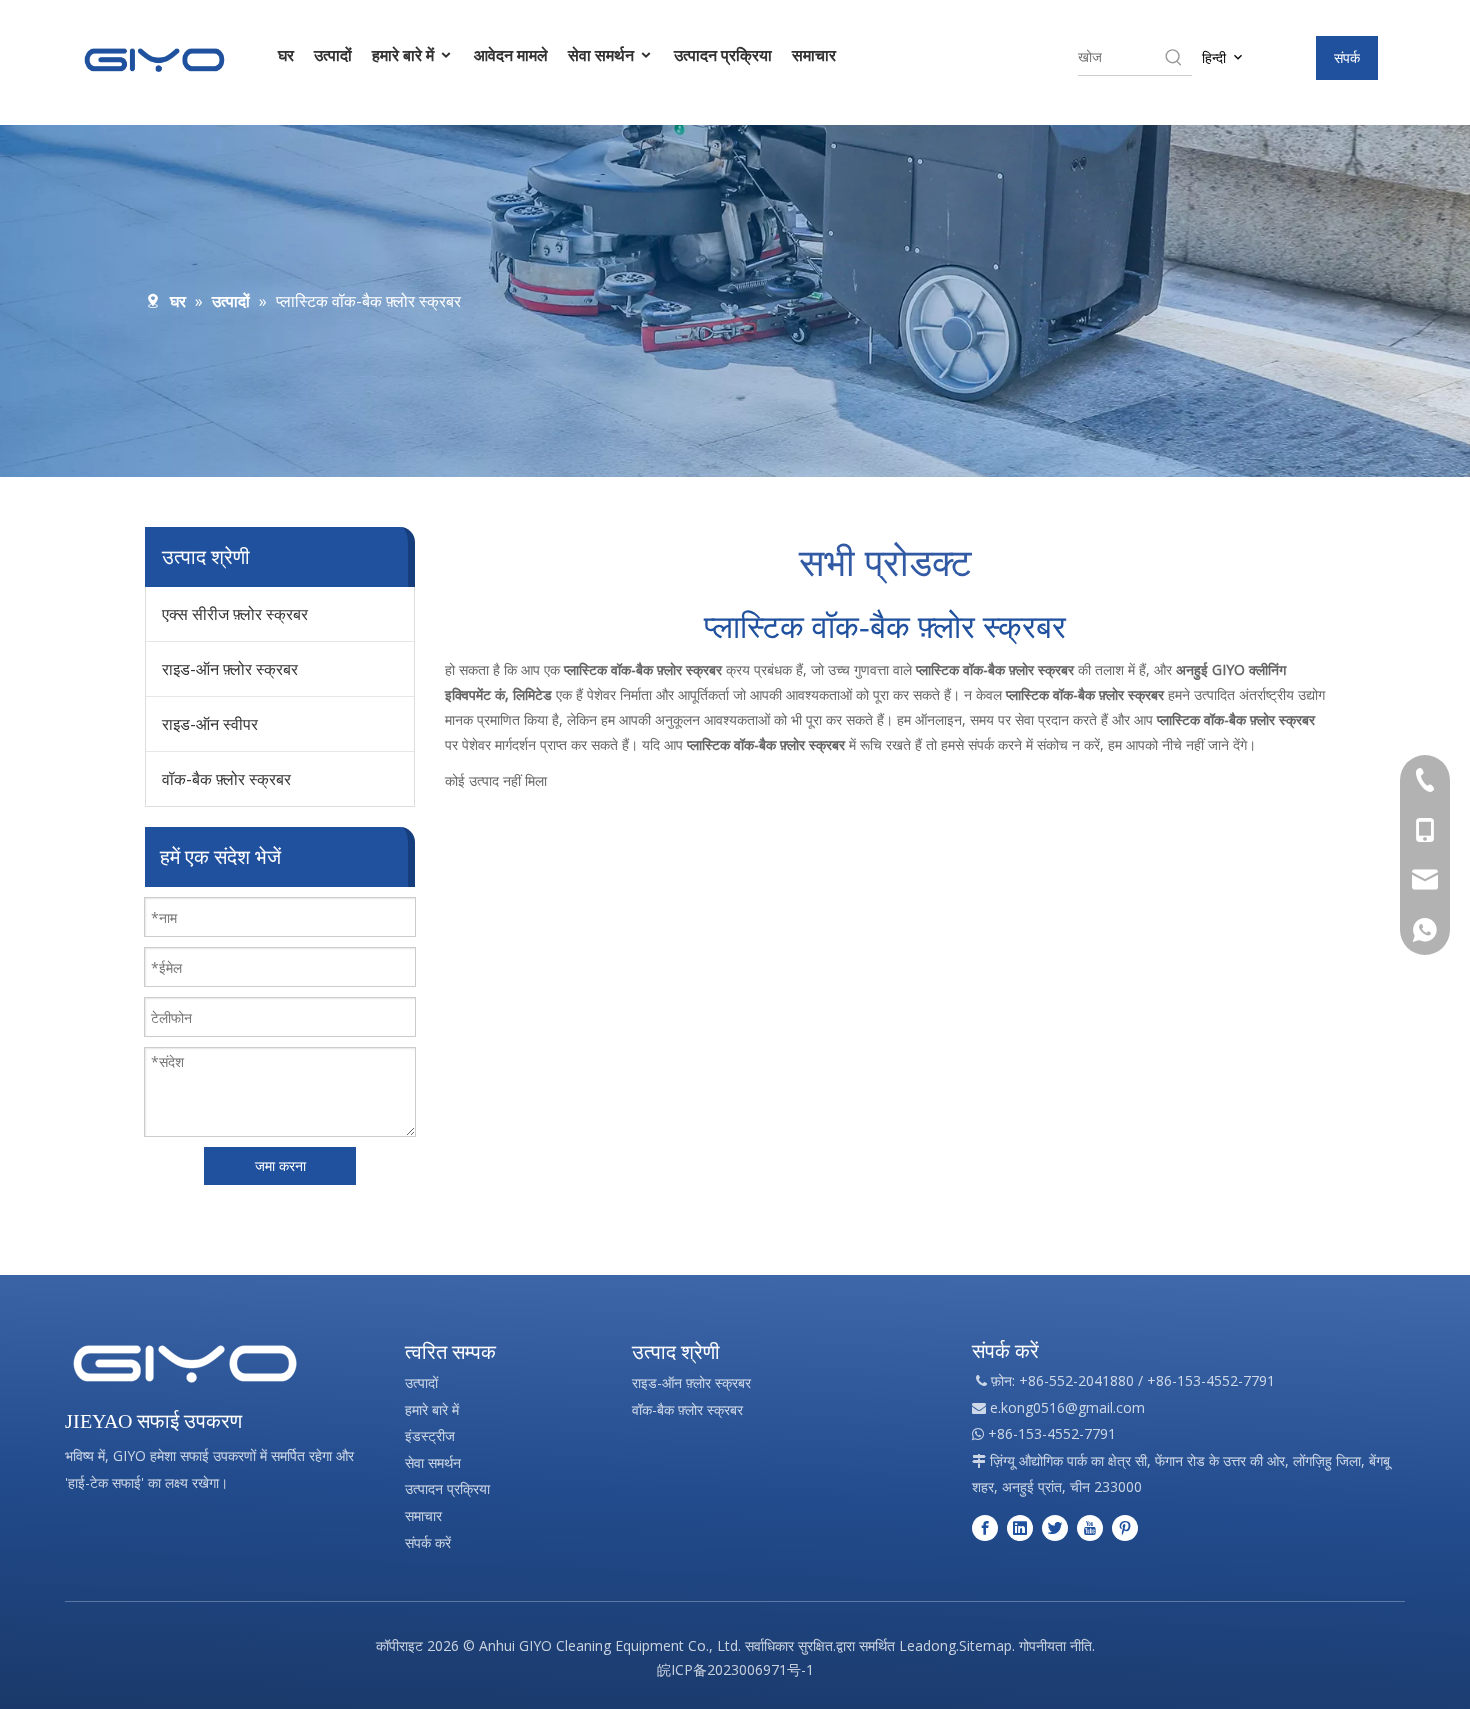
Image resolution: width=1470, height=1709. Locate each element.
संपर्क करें (428, 1542)
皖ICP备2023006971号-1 (735, 1669)
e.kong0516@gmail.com (1067, 1407)
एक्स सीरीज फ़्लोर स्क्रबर (235, 614)
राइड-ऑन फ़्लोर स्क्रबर (230, 669)
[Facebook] (985, 1527)
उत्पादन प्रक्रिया (723, 55)
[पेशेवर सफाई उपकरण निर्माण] (185, 1364)
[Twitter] (1055, 1527)
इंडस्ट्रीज (430, 1435)
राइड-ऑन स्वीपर (210, 724)
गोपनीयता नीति (1055, 1645)
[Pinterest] (1125, 1527)
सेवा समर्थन (603, 55)
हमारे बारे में (405, 55)
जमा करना (280, 1165)
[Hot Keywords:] (1174, 57)
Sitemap (985, 1645)
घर (286, 55)
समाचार (814, 55)
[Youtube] (1090, 1527)
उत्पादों (333, 55)
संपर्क (1347, 57)
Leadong (927, 1645)
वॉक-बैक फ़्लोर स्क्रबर (226, 779)
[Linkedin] (1020, 1527)
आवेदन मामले (511, 55)
